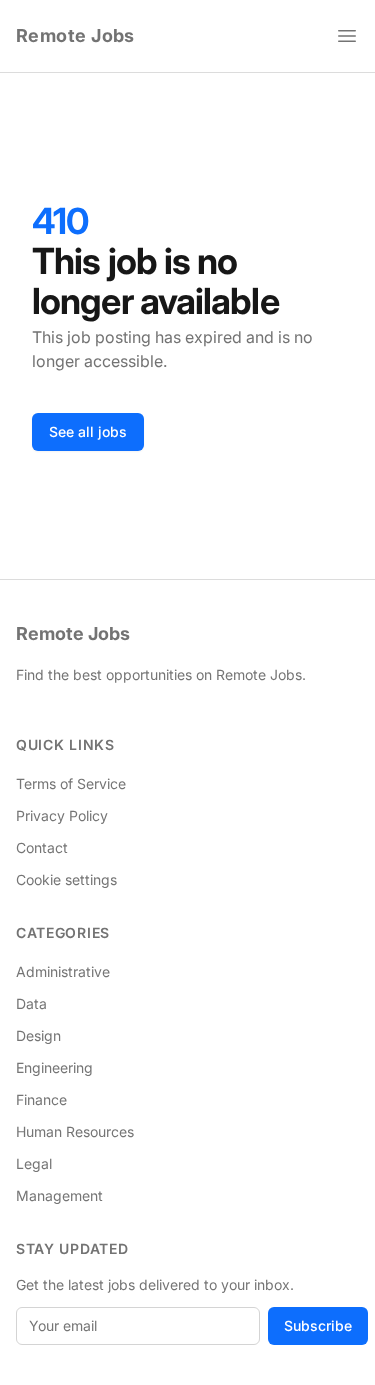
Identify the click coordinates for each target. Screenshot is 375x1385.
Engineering (54, 1067)
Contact (42, 847)
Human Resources (75, 1131)
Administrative (63, 971)
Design (38, 1035)
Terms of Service (71, 783)
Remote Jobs (75, 35)
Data (31, 1003)
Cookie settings (66, 879)
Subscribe (318, 1325)
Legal (34, 1163)
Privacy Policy (62, 815)
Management (59, 1195)
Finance (41, 1099)
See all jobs (88, 431)
